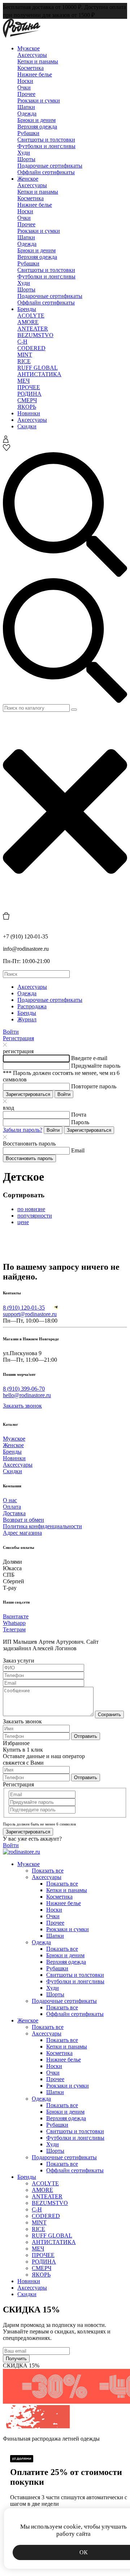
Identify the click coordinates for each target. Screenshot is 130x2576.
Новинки (29, 413)
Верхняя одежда (37, 127)
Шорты (26, 159)
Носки (25, 81)
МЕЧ (23, 381)
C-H (22, 342)
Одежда (27, 114)
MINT (25, 355)
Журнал (27, 1019)
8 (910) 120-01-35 (24, 1308)
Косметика (31, 68)
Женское (28, 179)
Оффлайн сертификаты (46, 172)
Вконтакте (16, 1616)
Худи (24, 153)
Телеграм (14, 1629)
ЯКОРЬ (27, 407)
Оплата (12, 1507)
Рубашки (28, 133)
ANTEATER (33, 329)
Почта (79, 1115)
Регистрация (18, 1038)
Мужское (29, 48)
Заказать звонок (22, 1406)
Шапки (26, 107)
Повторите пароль (94, 1086)
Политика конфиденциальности (42, 1526)
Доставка (14, 1513)
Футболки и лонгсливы (46, 146)
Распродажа (32, 1006)
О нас (10, 1500)
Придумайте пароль (96, 1066)
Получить (16, 2359)
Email (78, 1150)
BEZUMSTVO (35, 335)
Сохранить (109, 1714)
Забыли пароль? (23, 1130)
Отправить (86, 1736)
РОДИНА (29, 394)
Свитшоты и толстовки (46, 140)
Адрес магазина (22, 1533)
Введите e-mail (89, 1058)
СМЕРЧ (27, 400)
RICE (24, 361)
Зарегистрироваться (28, 1094)
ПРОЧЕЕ (29, 387)
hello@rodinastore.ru (27, 1395)
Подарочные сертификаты (50, 166)
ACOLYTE (31, 316)
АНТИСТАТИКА (39, 374)
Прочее (26, 94)
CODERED (31, 348)
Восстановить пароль (29, 1158)
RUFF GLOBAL (38, 368)
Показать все (48, 1871)
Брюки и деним (36, 120)
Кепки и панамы (38, 61)
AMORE (28, 322)
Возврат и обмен (23, 1520)
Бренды (27, 309)
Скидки (27, 426)
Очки (24, 87)
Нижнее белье (35, 74)
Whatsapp (14, 1623)
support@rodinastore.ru (30, 1314)
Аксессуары (32, 55)
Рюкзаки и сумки (39, 100)
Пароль (80, 1122)
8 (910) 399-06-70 (24, 1389)
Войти (11, 1032)
